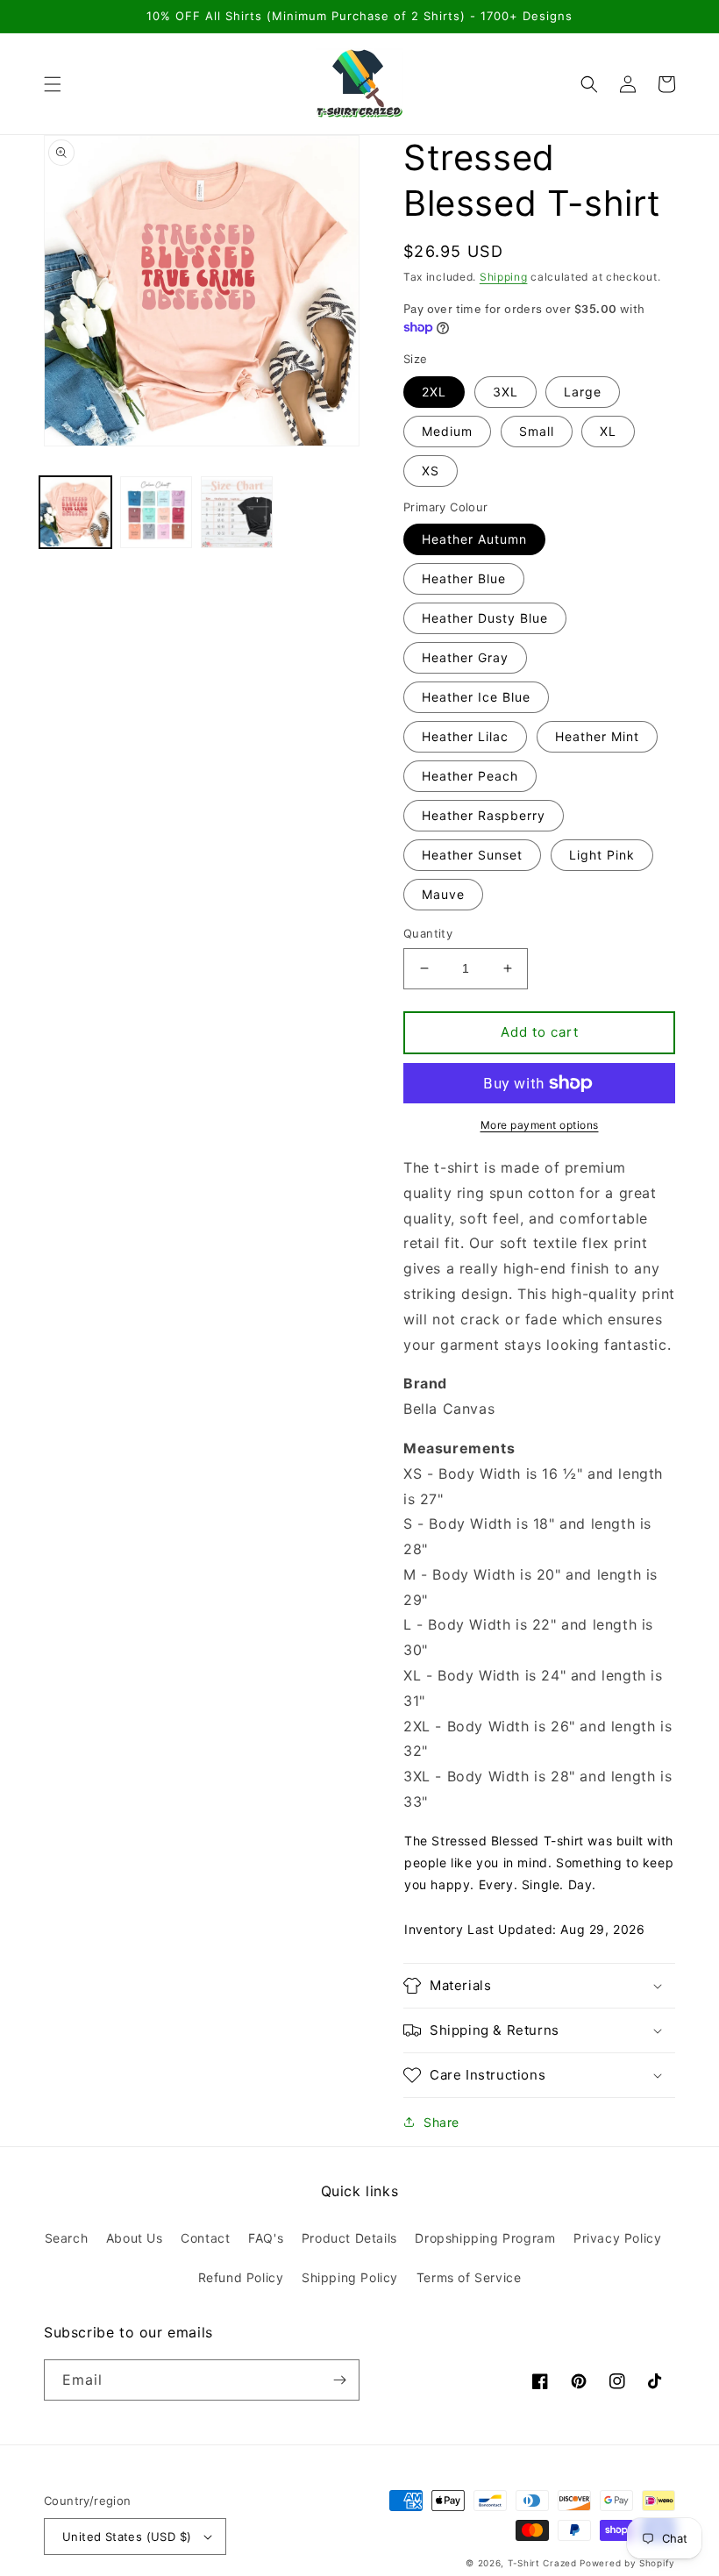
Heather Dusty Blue (485, 618)
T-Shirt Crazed (542, 2563)
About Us (135, 2238)
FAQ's (266, 2238)
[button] (53, 84)
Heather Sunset (472, 855)
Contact (205, 2238)
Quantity (428, 933)
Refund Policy (241, 2277)
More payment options (540, 1125)
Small (537, 431)
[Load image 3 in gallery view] (237, 512)
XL (608, 431)
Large (583, 392)
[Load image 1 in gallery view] (75, 512)
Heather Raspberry (484, 815)
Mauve (443, 894)
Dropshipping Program (485, 2238)
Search (67, 2238)
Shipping (504, 277)
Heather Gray (465, 657)
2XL (434, 392)
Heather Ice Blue (476, 697)
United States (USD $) (127, 2537)
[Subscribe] (339, 2380)
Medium (447, 431)
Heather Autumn (474, 539)
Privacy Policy (617, 2238)
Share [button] (441, 2122)
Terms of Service (469, 2277)
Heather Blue (464, 578)
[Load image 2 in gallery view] (156, 512)
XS (431, 471)
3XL (505, 392)
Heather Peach (470, 776)
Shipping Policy (350, 2277)
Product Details (349, 2238)
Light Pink (602, 855)
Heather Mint (597, 736)
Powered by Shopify (627, 2563)
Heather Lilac (465, 736)
